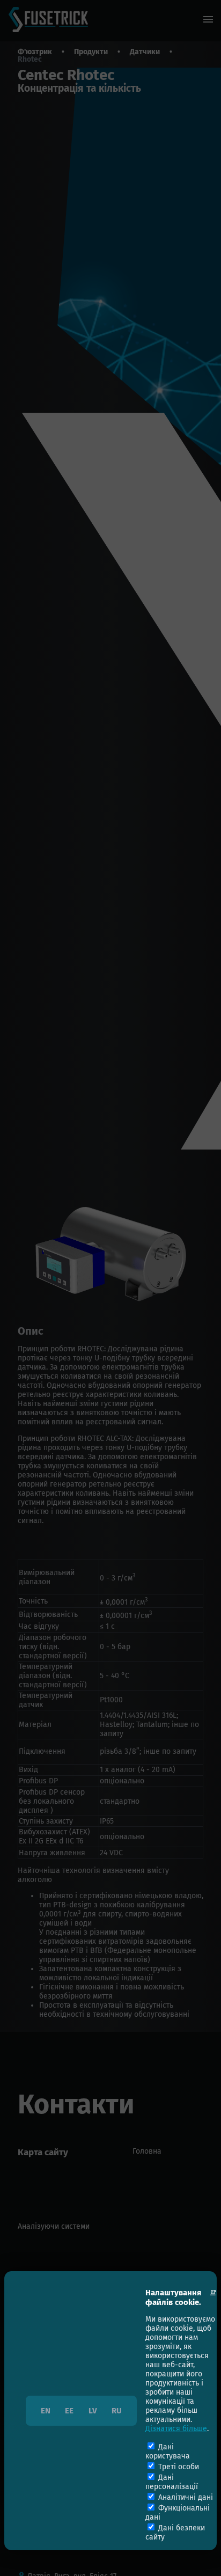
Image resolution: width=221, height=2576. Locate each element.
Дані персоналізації (172, 2482)
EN (46, 2411)
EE (69, 2411)
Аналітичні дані (186, 2497)
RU (117, 2411)
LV (93, 2411)
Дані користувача (168, 2451)
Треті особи (179, 2467)
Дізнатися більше (176, 2429)
